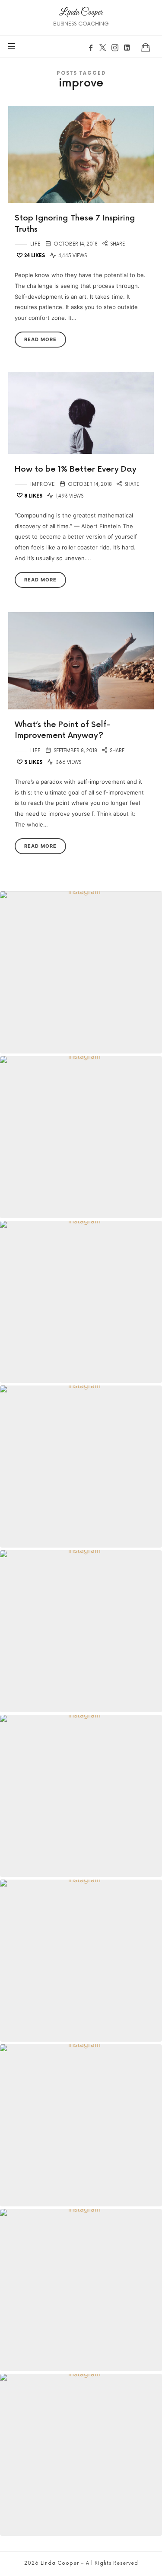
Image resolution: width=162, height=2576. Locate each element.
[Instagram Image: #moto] (81, 1631)
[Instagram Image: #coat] (81, 1961)
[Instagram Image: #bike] (81, 2455)
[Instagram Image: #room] (81, 1467)
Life (35, 244)
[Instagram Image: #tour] (81, 2125)
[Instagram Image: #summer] (81, 2290)
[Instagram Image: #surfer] (81, 1796)
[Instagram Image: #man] (81, 972)
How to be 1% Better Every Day (76, 469)
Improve (43, 484)
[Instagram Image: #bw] (81, 1137)
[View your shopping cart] (146, 47)
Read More (40, 339)
